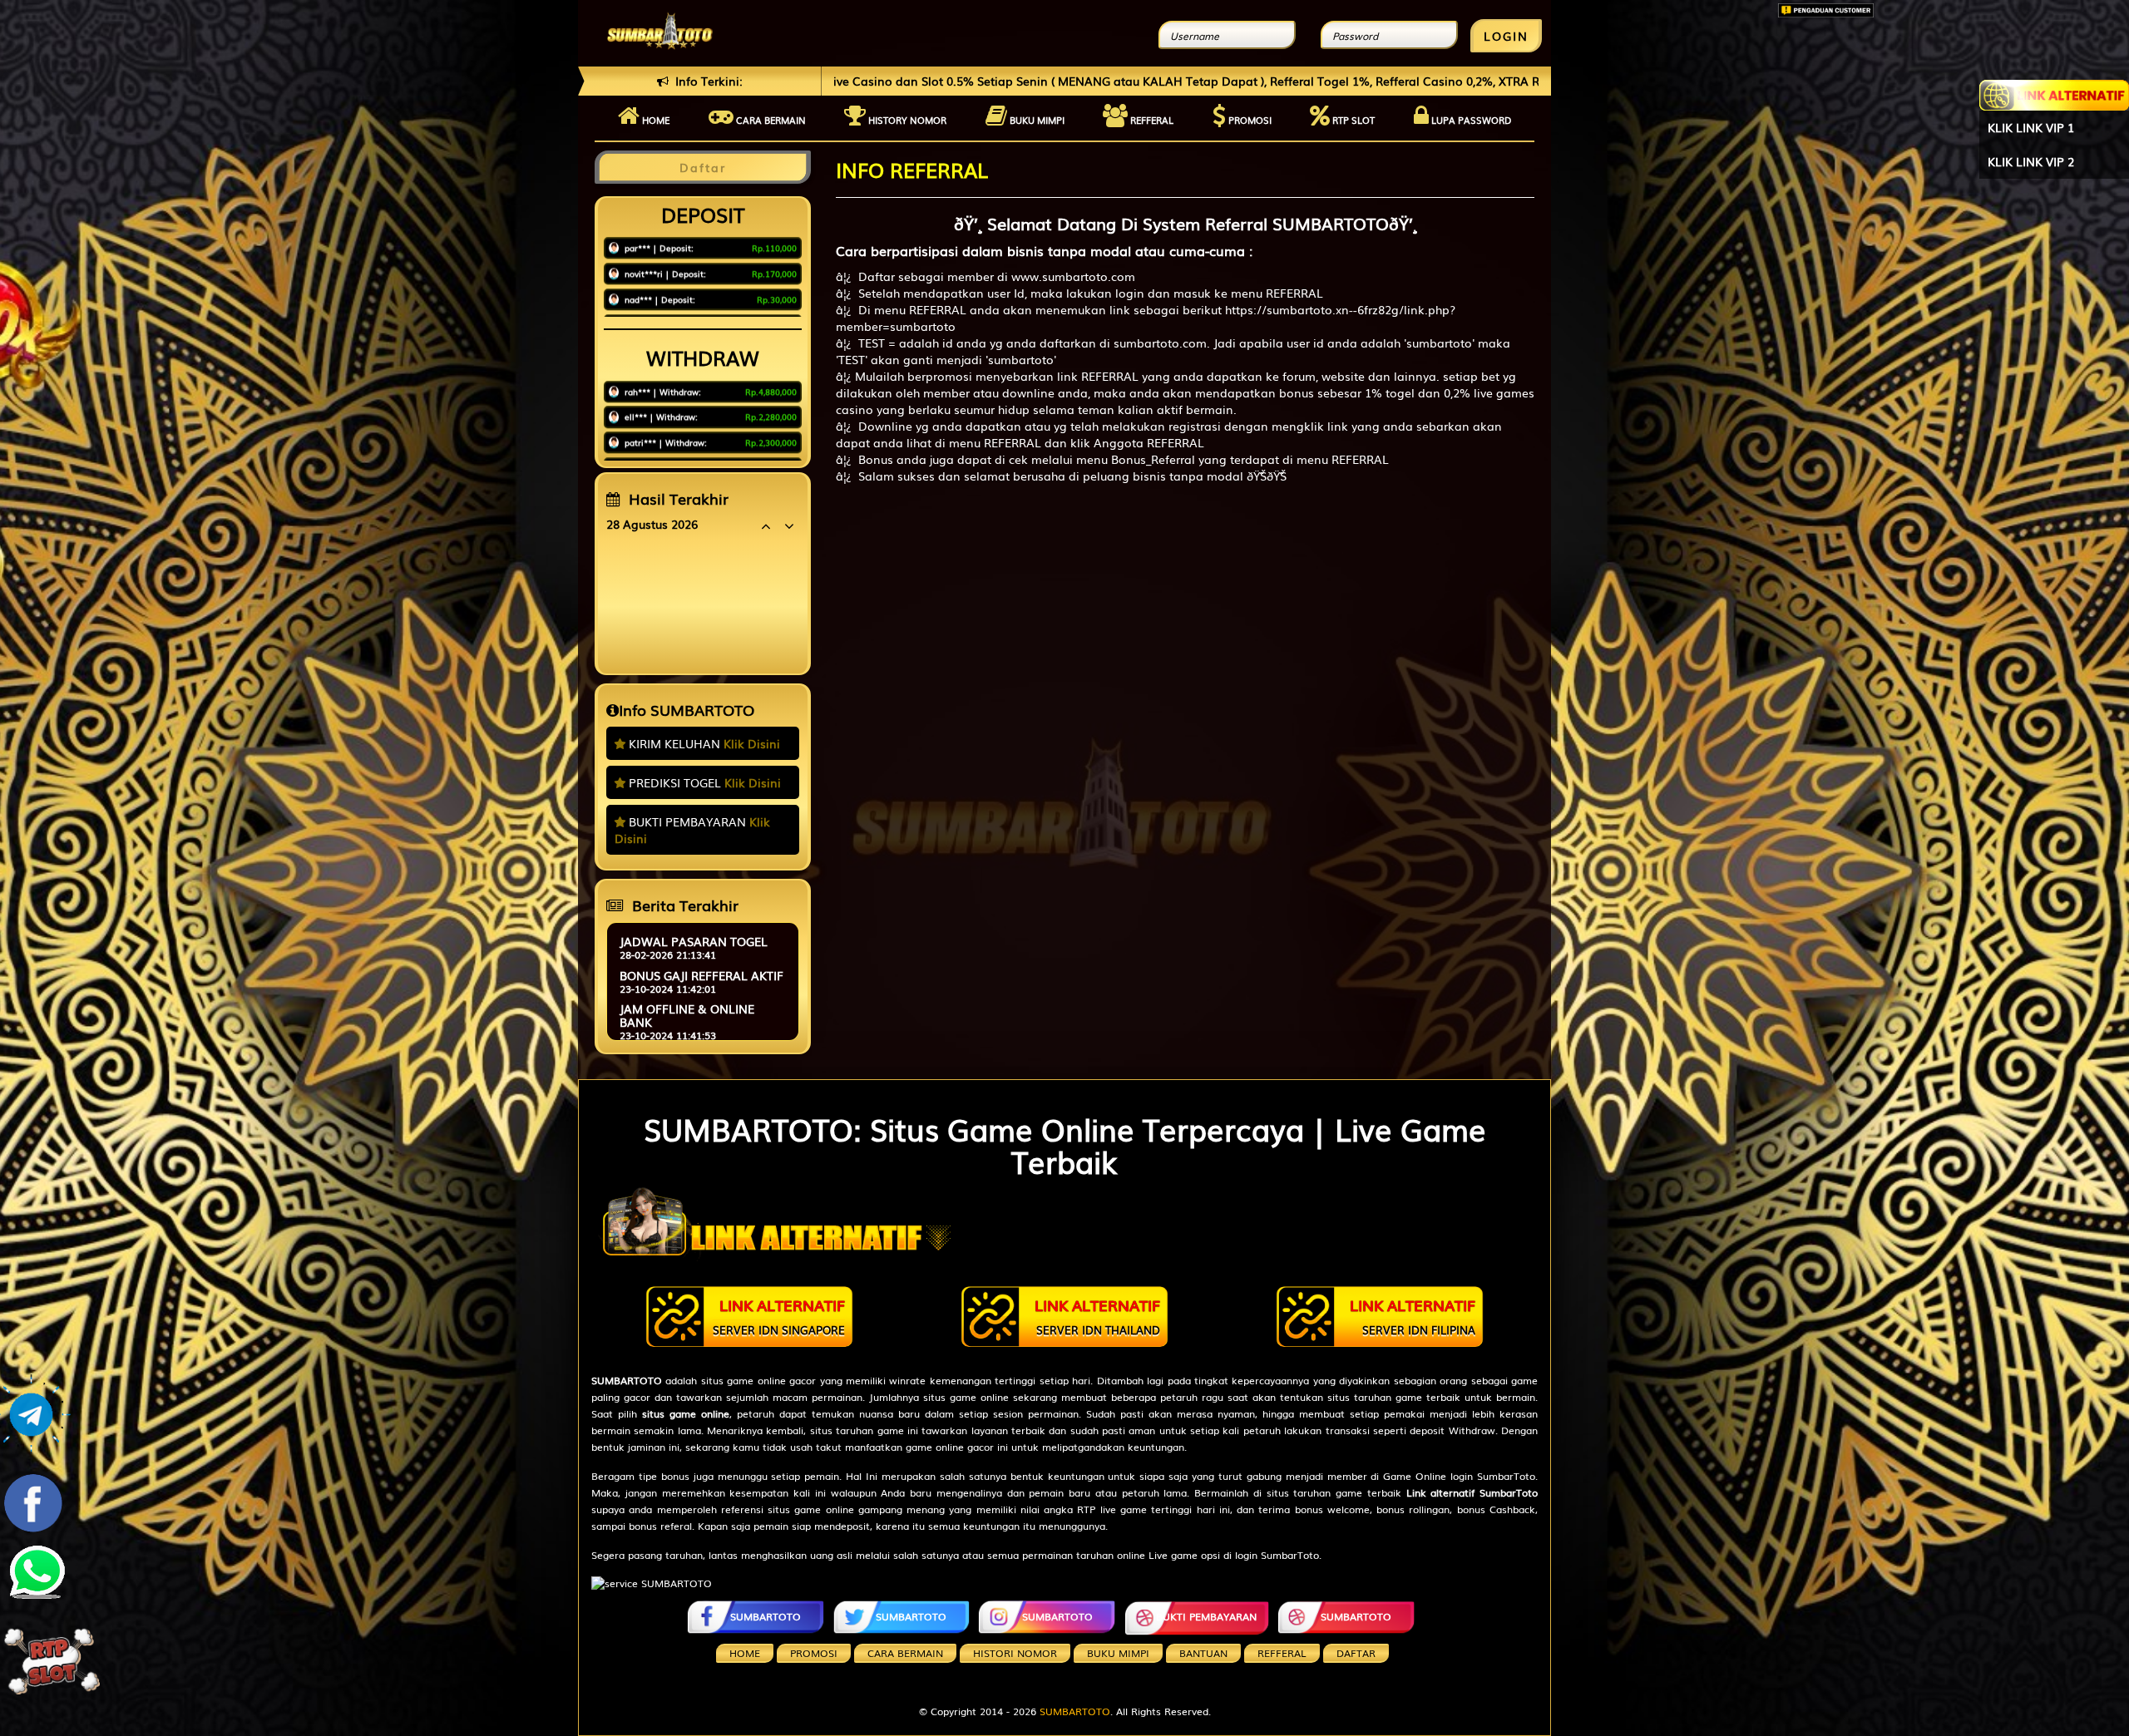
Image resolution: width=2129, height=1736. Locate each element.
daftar (1356, 1653)
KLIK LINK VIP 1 (2031, 127)
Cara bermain (770, 120)
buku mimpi (1118, 1653)
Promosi (1249, 120)
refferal (1282, 1653)
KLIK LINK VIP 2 (2031, 161)
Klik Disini (752, 743)
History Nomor (906, 120)
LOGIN (1506, 36)
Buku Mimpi (1036, 120)
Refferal (1151, 120)
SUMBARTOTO (766, 1616)
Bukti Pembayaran (1206, 1616)
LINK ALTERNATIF (779, 1316)
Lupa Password (1470, 120)
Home (655, 120)
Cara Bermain (905, 1653)
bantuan (1203, 1653)
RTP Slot (1352, 120)
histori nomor (1015, 1653)
